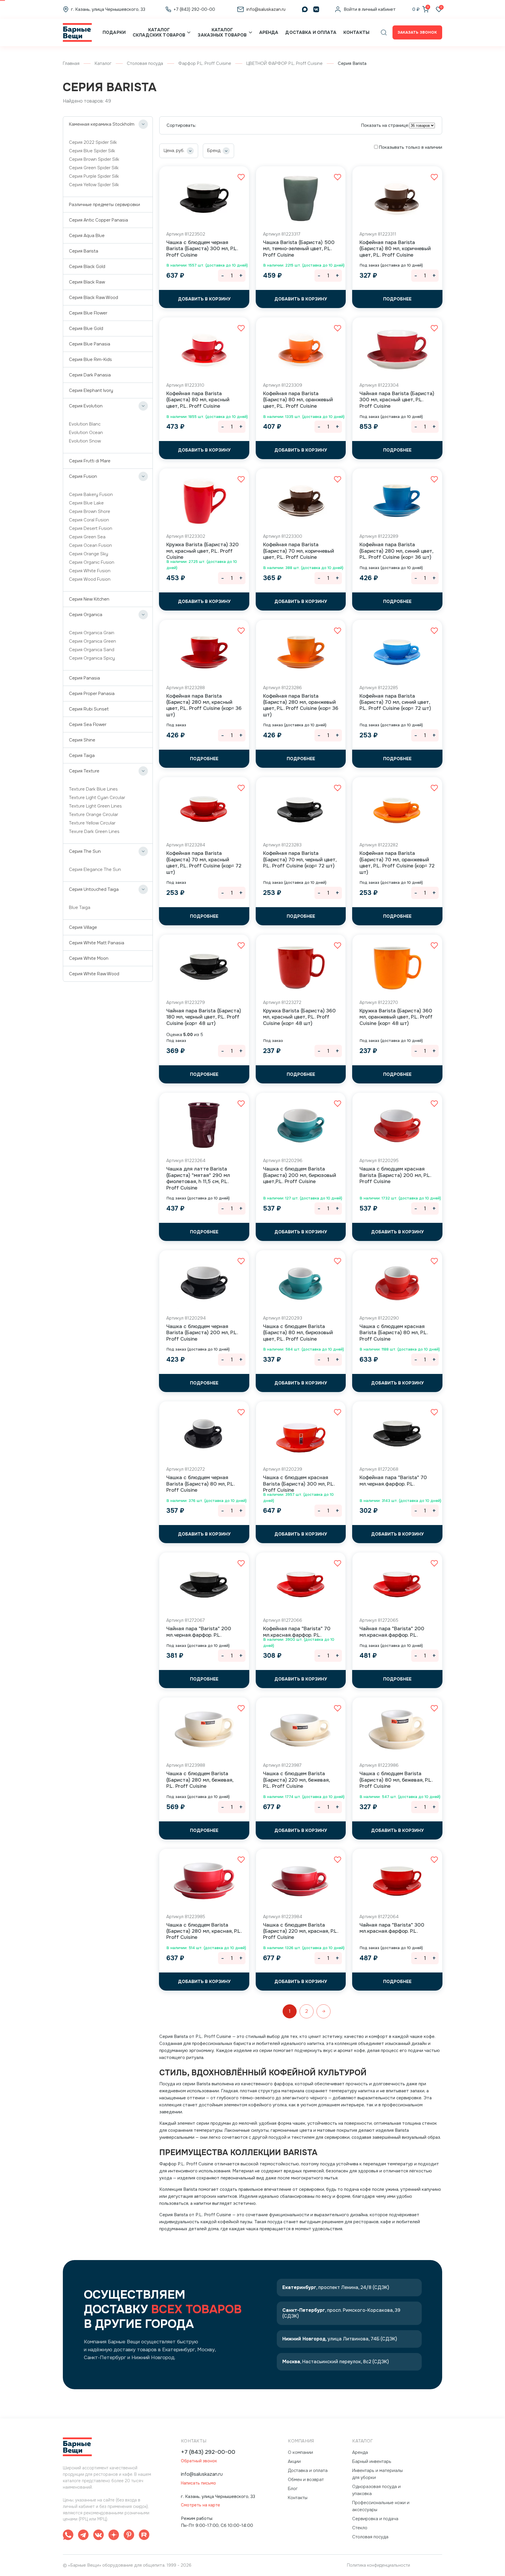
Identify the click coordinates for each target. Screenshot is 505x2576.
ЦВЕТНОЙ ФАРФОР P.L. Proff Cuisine (285, 63)
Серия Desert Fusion (91, 528)
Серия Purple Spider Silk (94, 176)
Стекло (360, 2528)
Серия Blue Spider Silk (92, 151)
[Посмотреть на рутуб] (144, 2536)
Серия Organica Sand (92, 650)
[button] (384, 32)
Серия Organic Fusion (92, 562)
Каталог (103, 63)
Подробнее (397, 299)
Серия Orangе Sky (89, 554)
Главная (71, 63)
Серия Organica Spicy (92, 658)
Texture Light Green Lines (95, 806)
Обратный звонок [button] (199, 2461)
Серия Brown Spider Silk (94, 159)
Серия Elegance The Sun (95, 869)
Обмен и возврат (306, 2480)
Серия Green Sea (87, 537)
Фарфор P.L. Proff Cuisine (205, 63)
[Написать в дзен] (114, 2536)
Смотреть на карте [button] (200, 2505)
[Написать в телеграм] (83, 2536)
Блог (293, 2489)
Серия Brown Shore (90, 511)
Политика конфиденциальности (378, 2565)
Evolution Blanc (85, 424)
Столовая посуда (145, 63)
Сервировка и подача (375, 2519)
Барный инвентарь (372, 2461)
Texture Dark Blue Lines (93, 789)
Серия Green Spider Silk (94, 168)
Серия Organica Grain (92, 633)
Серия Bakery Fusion (91, 495)
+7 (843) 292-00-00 (208, 2452)
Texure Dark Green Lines (94, 831)
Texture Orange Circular (94, 815)
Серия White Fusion (90, 571)
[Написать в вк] (98, 2536)
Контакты (356, 32)
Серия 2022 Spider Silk (93, 142)
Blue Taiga (80, 907)
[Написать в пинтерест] (129, 2536)
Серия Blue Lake (86, 503)
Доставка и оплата (311, 32)
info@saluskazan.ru (202, 2474)
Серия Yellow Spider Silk (94, 185)
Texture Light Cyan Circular (97, 798)
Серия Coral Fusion (89, 520)
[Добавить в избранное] (241, 177)
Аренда (269, 32)
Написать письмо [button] (198, 2483)
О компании (300, 2452)
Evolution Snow (85, 441)
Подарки (114, 32)
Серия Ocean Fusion (90, 545)
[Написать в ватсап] (68, 2536)
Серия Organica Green (92, 641)
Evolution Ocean (86, 433)
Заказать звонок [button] (417, 32)
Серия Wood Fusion (90, 579)
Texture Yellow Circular (92, 823)
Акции (294, 2461)
